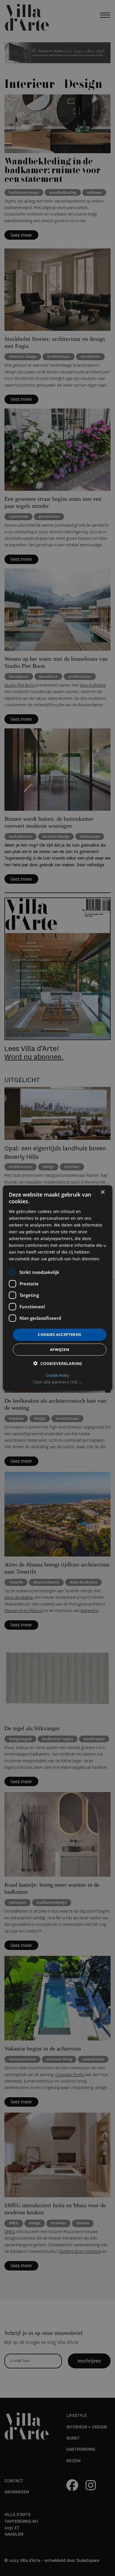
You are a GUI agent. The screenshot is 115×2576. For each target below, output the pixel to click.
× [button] (102, 1192)
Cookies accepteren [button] (59, 1334)
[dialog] (58, 1288)
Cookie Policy (58, 1375)
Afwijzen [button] (60, 1349)
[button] (58, 1382)
